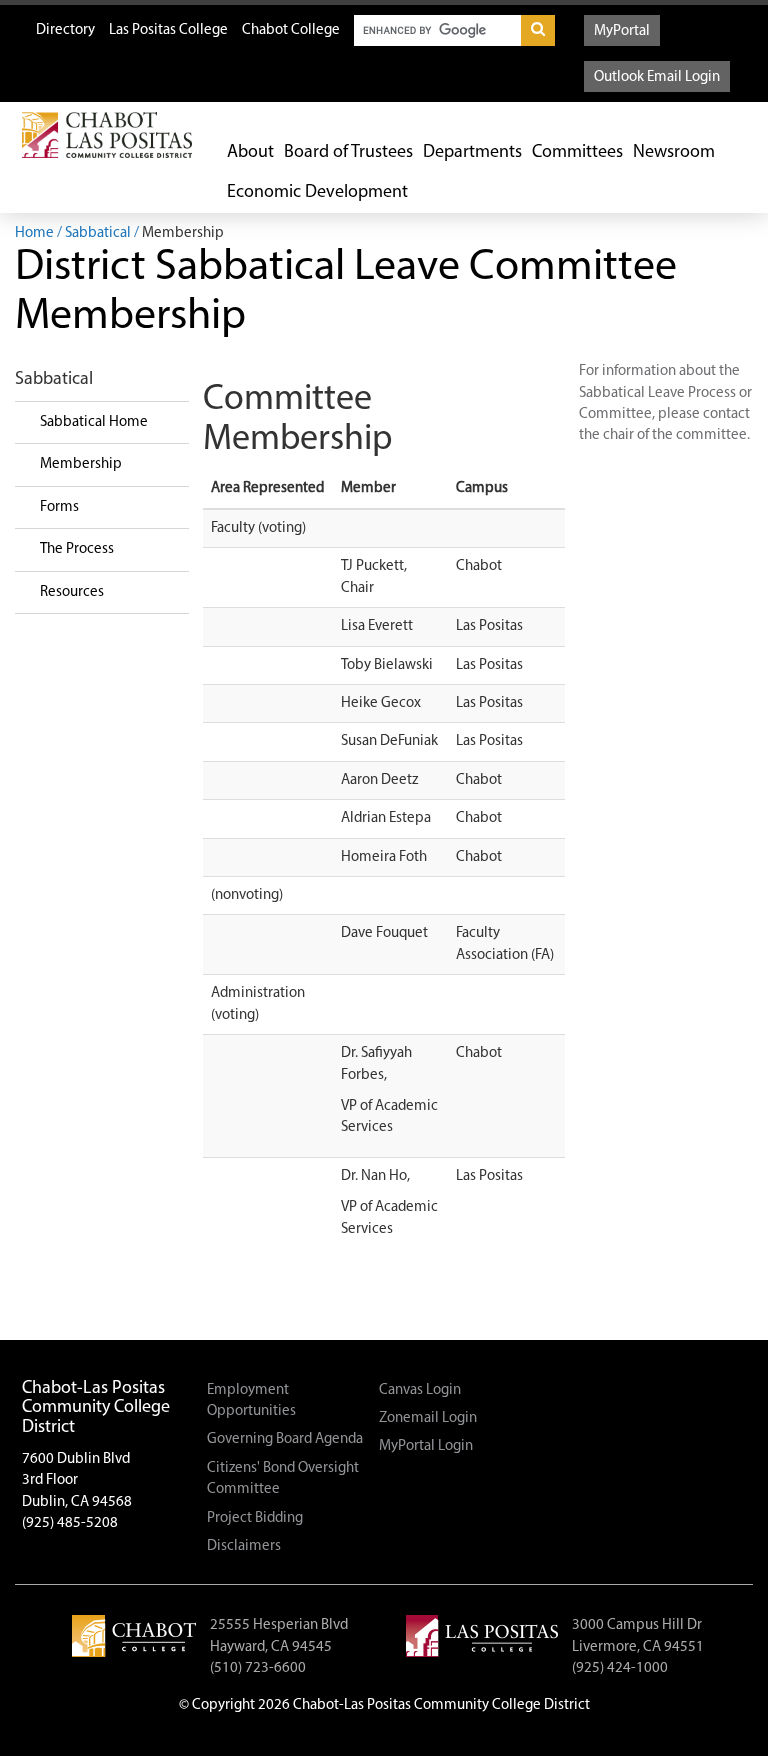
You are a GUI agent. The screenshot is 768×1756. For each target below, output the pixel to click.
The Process (77, 549)
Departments (472, 153)
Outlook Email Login (657, 77)
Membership (81, 464)
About (250, 153)
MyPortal (622, 31)
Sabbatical (98, 233)
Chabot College (291, 30)
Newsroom (674, 153)
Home (34, 233)
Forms (59, 507)
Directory (65, 30)
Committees (577, 153)
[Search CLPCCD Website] (538, 30)
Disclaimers (244, 1546)
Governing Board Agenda (285, 1439)
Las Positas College (168, 30)
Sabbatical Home (94, 422)
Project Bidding (255, 1518)
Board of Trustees (348, 153)
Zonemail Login (428, 1418)
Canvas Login (420, 1390)
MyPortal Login (426, 1446)
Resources (72, 592)
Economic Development (317, 193)
